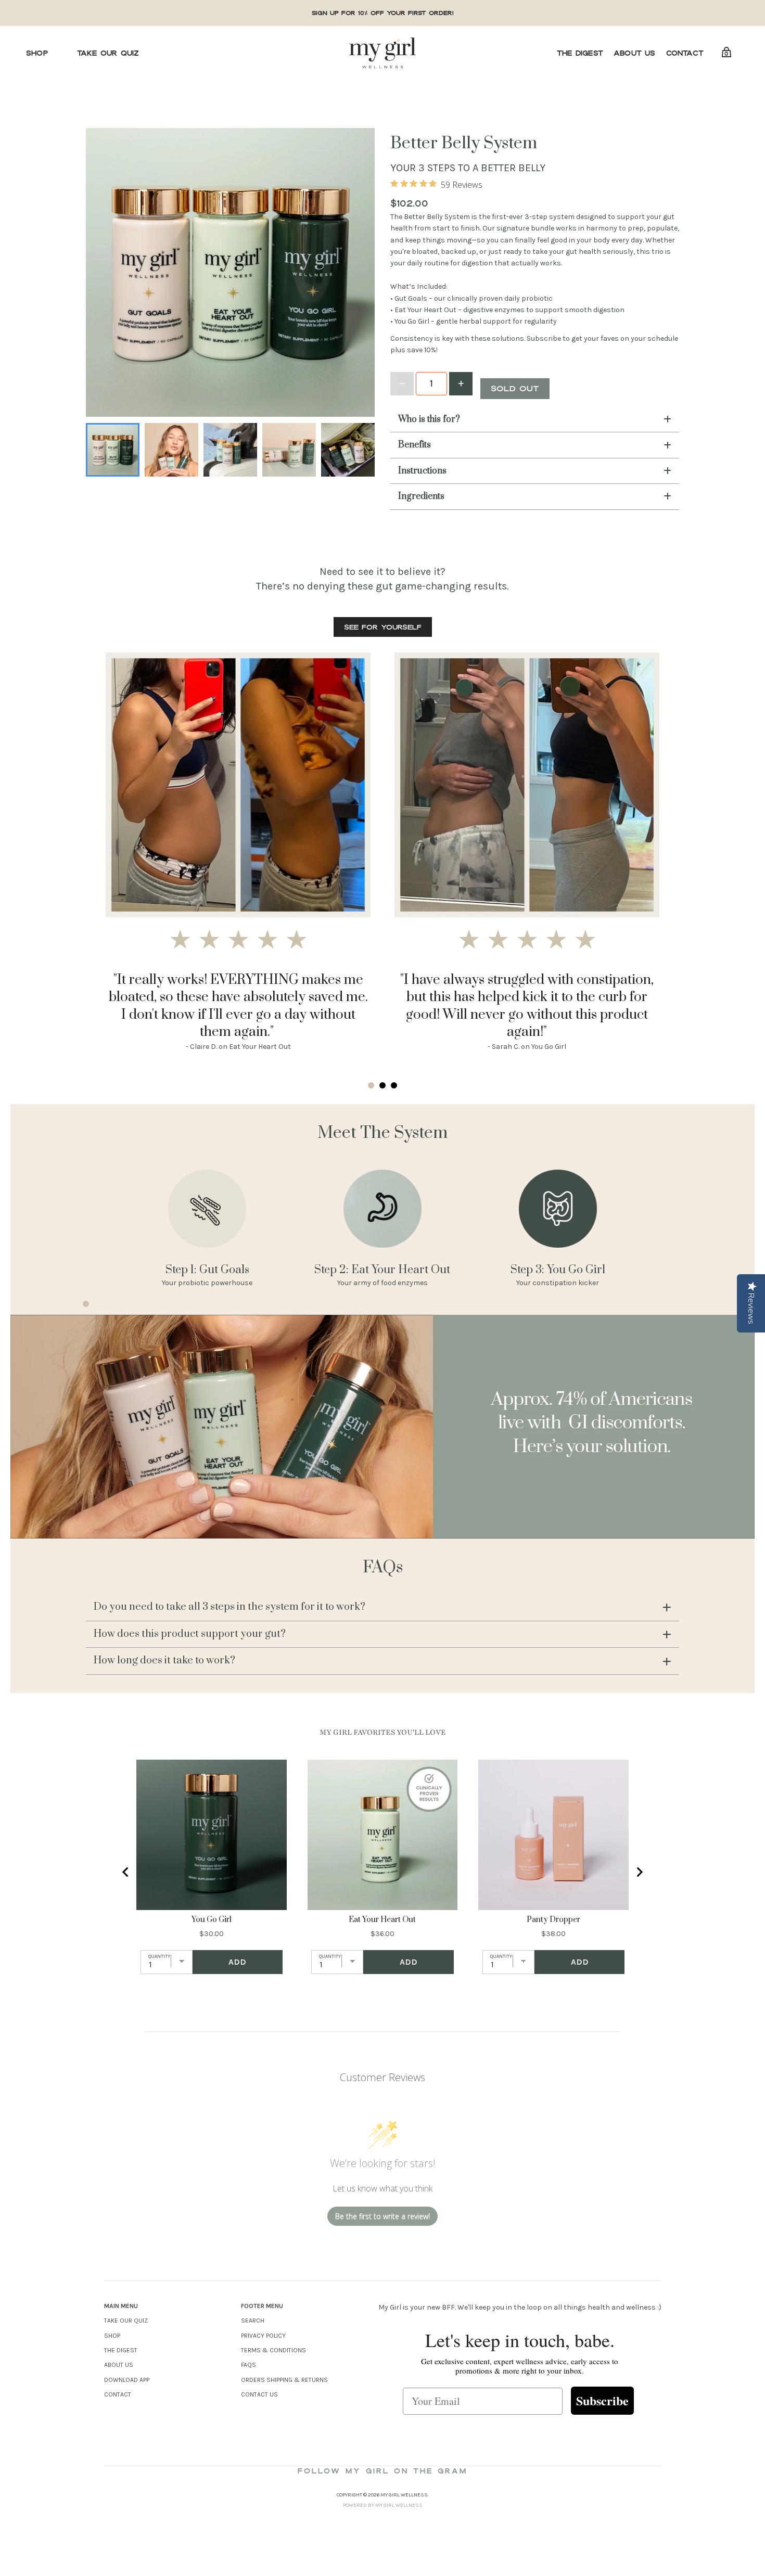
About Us (635, 53)
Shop (37, 53)
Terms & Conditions (273, 2350)
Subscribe (602, 2400)
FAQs (248, 2365)
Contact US (259, 2394)
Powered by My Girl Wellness (383, 2505)
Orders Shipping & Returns (284, 2380)
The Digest (580, 53)
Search (253, 2321)
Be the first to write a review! (382, 2216)
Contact (685, 53)
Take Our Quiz (108, 53)
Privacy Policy (263, 2336)
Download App (127, 2380)
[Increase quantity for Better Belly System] (461, 384)
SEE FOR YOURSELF (383, 627)
